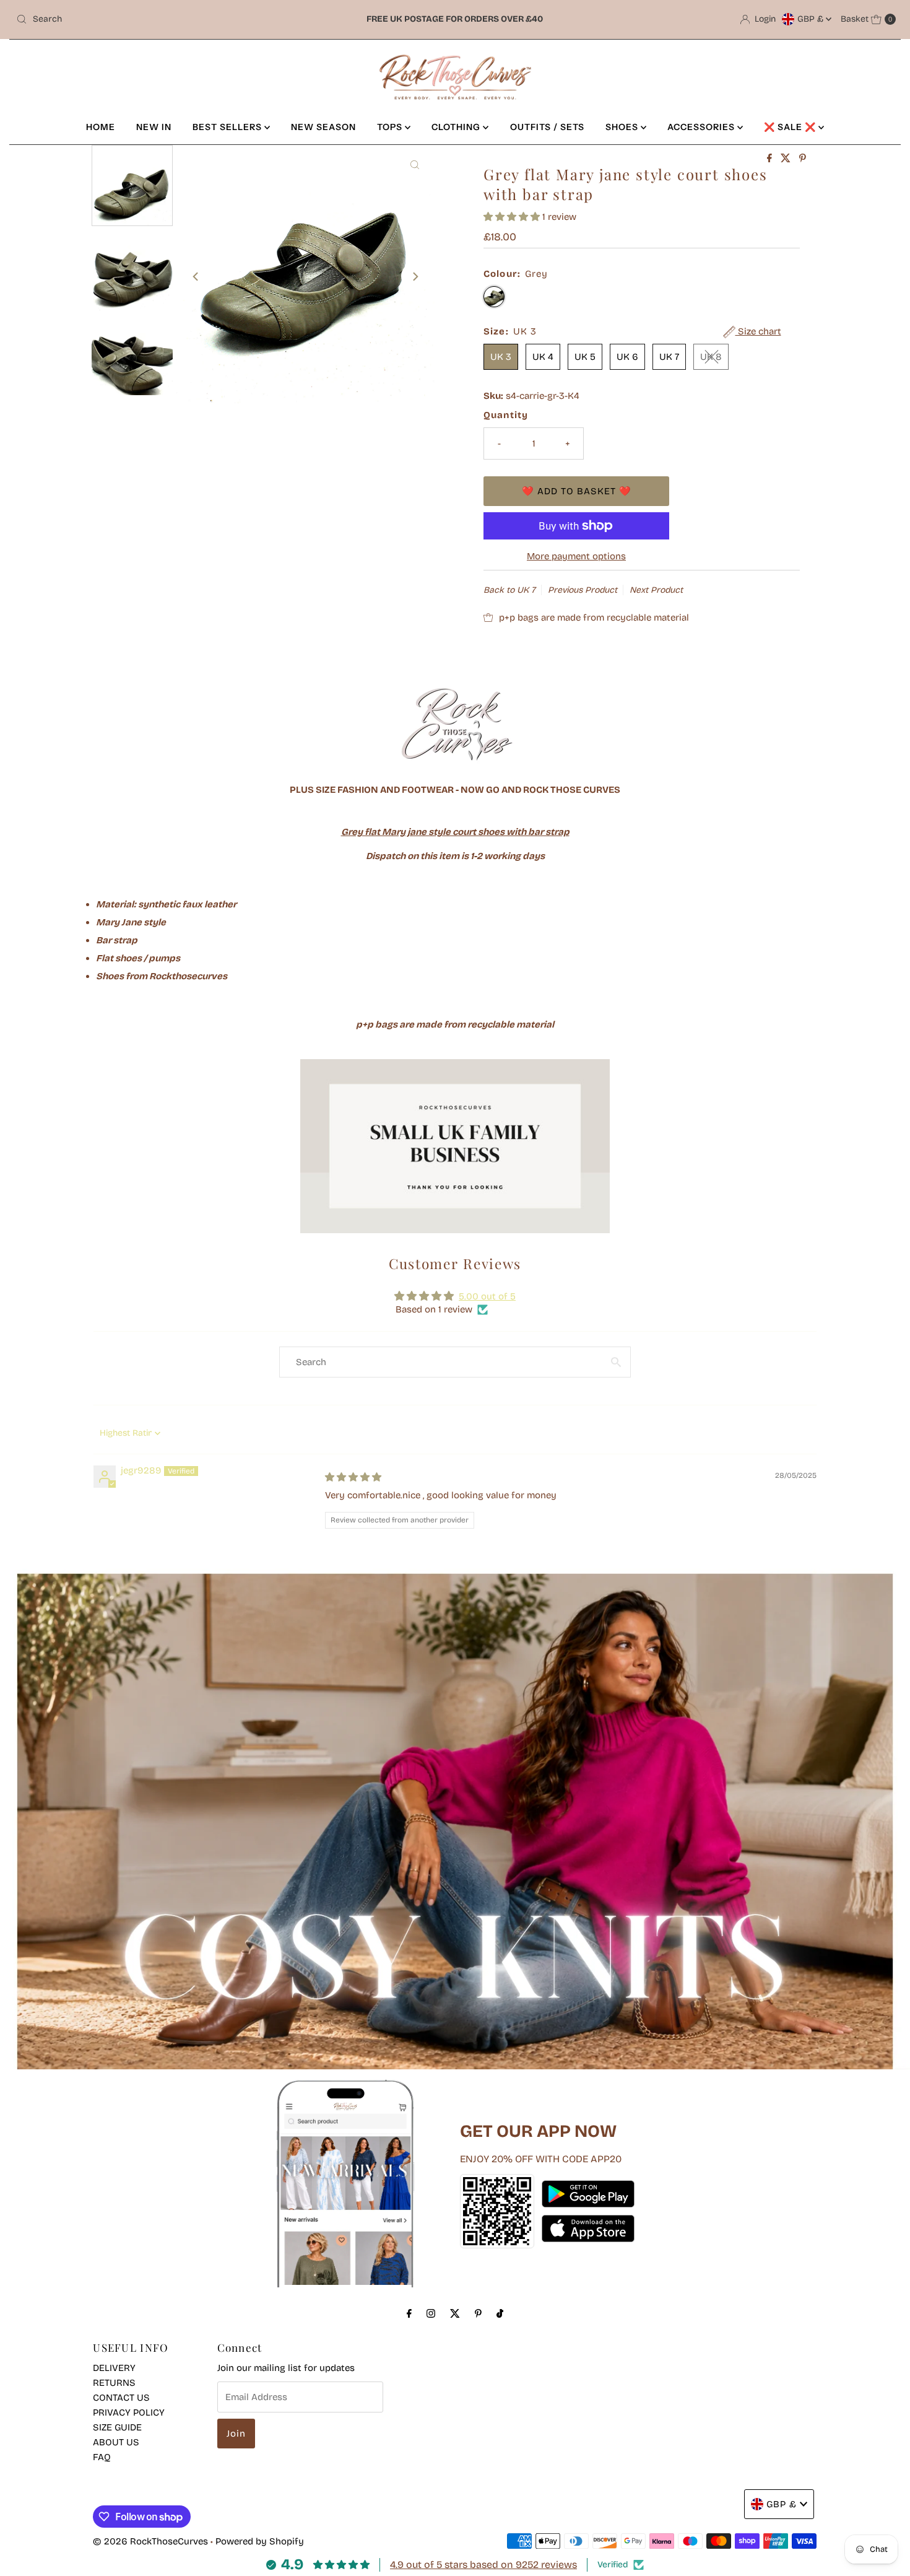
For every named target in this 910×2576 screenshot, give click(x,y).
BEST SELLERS (228, 127)
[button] (513, 217)
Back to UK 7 (509, 590)
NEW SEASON (323, 127)
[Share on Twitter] (787, 159)
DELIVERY (114, 2368)
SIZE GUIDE (117, 2427)
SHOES (623, 127)
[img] (353, 1477)
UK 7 (669, 357)
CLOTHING (457, 127)
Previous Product (583, 590)
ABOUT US (116, 2442)
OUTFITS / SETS (547, 127)
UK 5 (585, 357)
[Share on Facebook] (771, 159)
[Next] (415, 276)
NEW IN (154, 127)
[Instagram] (431, 2313)
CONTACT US (121, 2398)
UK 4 (543, 357)
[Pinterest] (478, 2313)
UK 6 (627, 357)
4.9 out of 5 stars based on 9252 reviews (483, 2565)
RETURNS (114, 2383)
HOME (101, 127)
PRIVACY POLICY (129, 2412)
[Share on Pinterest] (803, 159)
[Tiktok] (500, 2313)
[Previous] (196, 276)
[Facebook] (409, 2313)
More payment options (576, 556)
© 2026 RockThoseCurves (150, 2541)
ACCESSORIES (702, 127)
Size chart (758, 331)
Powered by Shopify (260, 2541)
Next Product (656, 590)
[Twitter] (455, 2313)
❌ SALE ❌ (791, 127)
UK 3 (501, 357)
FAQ (102, 2457)
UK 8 (711, 357)
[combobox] (156, 19)
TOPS (391, 127)
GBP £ (812, 19)
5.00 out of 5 (487, 1296)
